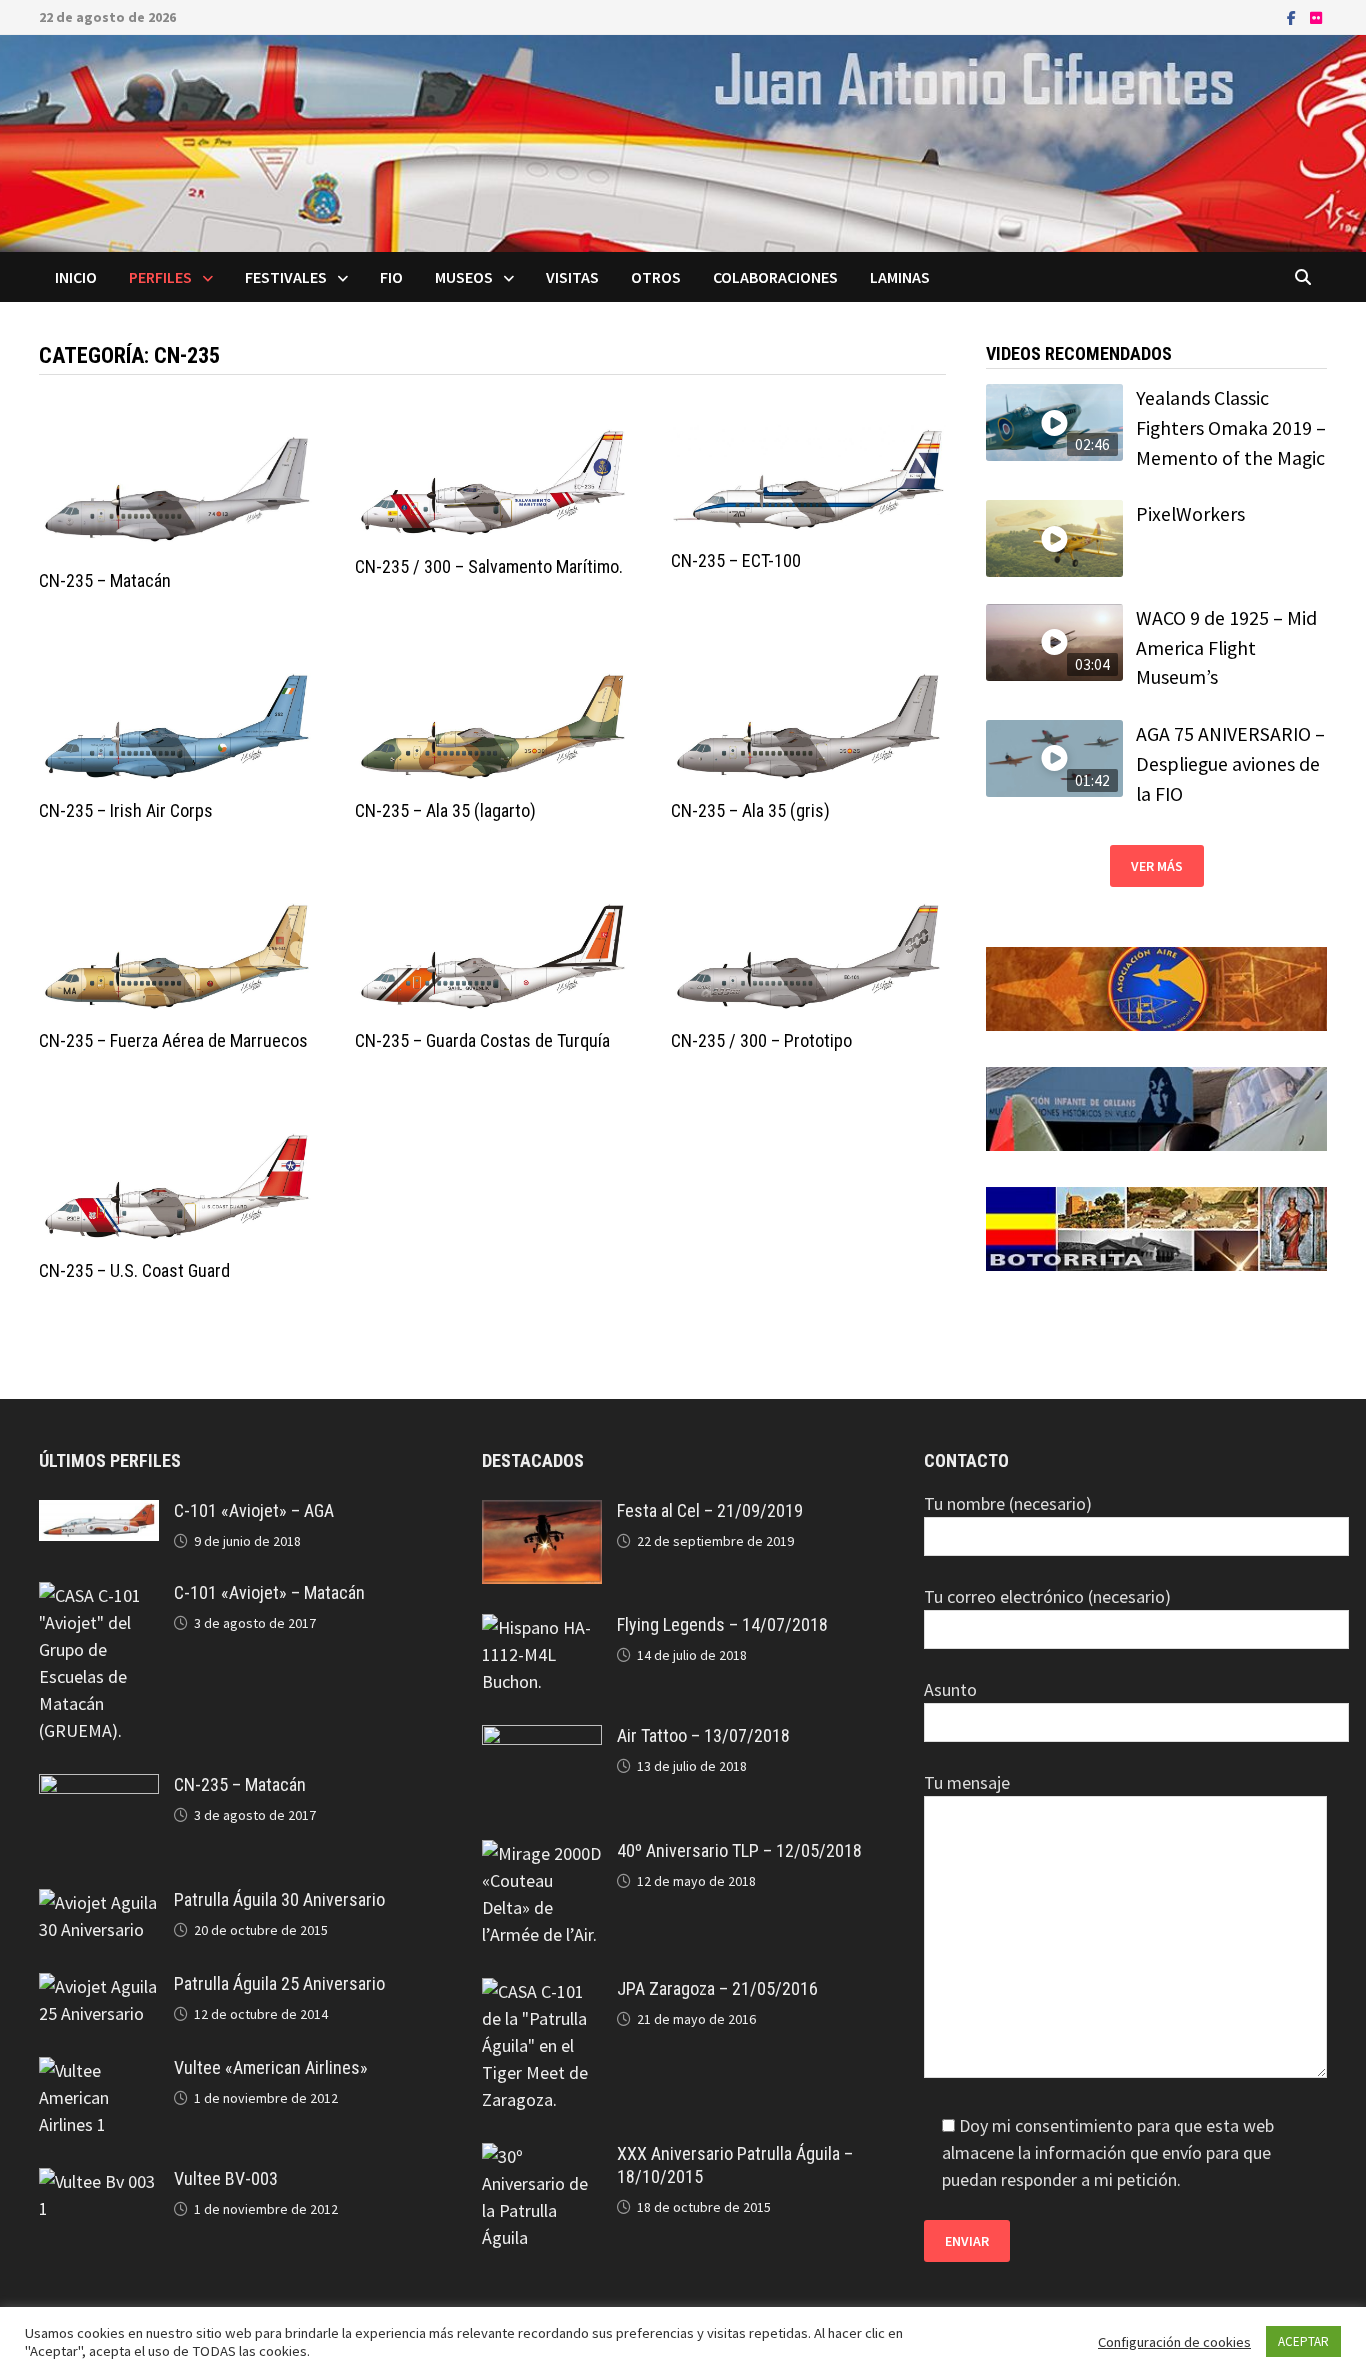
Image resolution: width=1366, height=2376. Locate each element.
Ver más (1157, 866)
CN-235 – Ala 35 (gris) (750, 810)
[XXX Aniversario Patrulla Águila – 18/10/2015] (542, 2156)
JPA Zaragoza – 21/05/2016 (717, 1988)
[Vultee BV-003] (99, 2181)
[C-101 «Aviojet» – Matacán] (99, 1595)
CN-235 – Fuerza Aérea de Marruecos (173, 1040)
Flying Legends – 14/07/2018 (722, 1624)
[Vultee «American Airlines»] (99, 2070)
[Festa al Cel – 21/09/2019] (542, 1513)
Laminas (900, 277)
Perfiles (160, 277)
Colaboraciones (775, 277)
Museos (464, 277)
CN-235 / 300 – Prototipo (761, 1040)
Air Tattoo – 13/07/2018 (703, 1735)
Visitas (572, 277)
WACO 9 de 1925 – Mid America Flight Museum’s (1226, 647)
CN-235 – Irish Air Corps (126, 810)
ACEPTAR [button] (1303, 2341)
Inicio (76, 277)
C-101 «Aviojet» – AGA (254, 1510)
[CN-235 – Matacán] (99, 1787)
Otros (656, 277)
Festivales (286, 277)
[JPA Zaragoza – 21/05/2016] (542, 1991)
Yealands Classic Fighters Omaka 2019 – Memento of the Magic (1231, 427)
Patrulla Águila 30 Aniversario (279, 1899)
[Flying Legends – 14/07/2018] (542, 1627)
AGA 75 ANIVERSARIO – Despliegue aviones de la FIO (1230, 763)
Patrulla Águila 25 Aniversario (279, 1983)
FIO (391, 277)
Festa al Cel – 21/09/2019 (710, 1510)
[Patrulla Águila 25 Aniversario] (99, 1986)
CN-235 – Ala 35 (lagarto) (445, 810)
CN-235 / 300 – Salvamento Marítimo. (489, 566)
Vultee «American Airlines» (271, 2067)
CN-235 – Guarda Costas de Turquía (482, 1040)
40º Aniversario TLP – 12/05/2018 (739, 1850)
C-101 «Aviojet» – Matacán (269, 1592)
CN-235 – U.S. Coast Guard (134, 1270)
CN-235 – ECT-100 (736, 560)
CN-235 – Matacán (105, 580)
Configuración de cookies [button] (1174, 2342)
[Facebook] (1293, 16)
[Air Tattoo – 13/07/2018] (542, 1738)
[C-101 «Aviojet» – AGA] (99, 1513)
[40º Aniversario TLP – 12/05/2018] (542, 1853)
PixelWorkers (1190, 514)
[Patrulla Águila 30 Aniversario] (99, 1902)
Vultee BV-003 (226, 2178)
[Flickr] (1316, 16)
